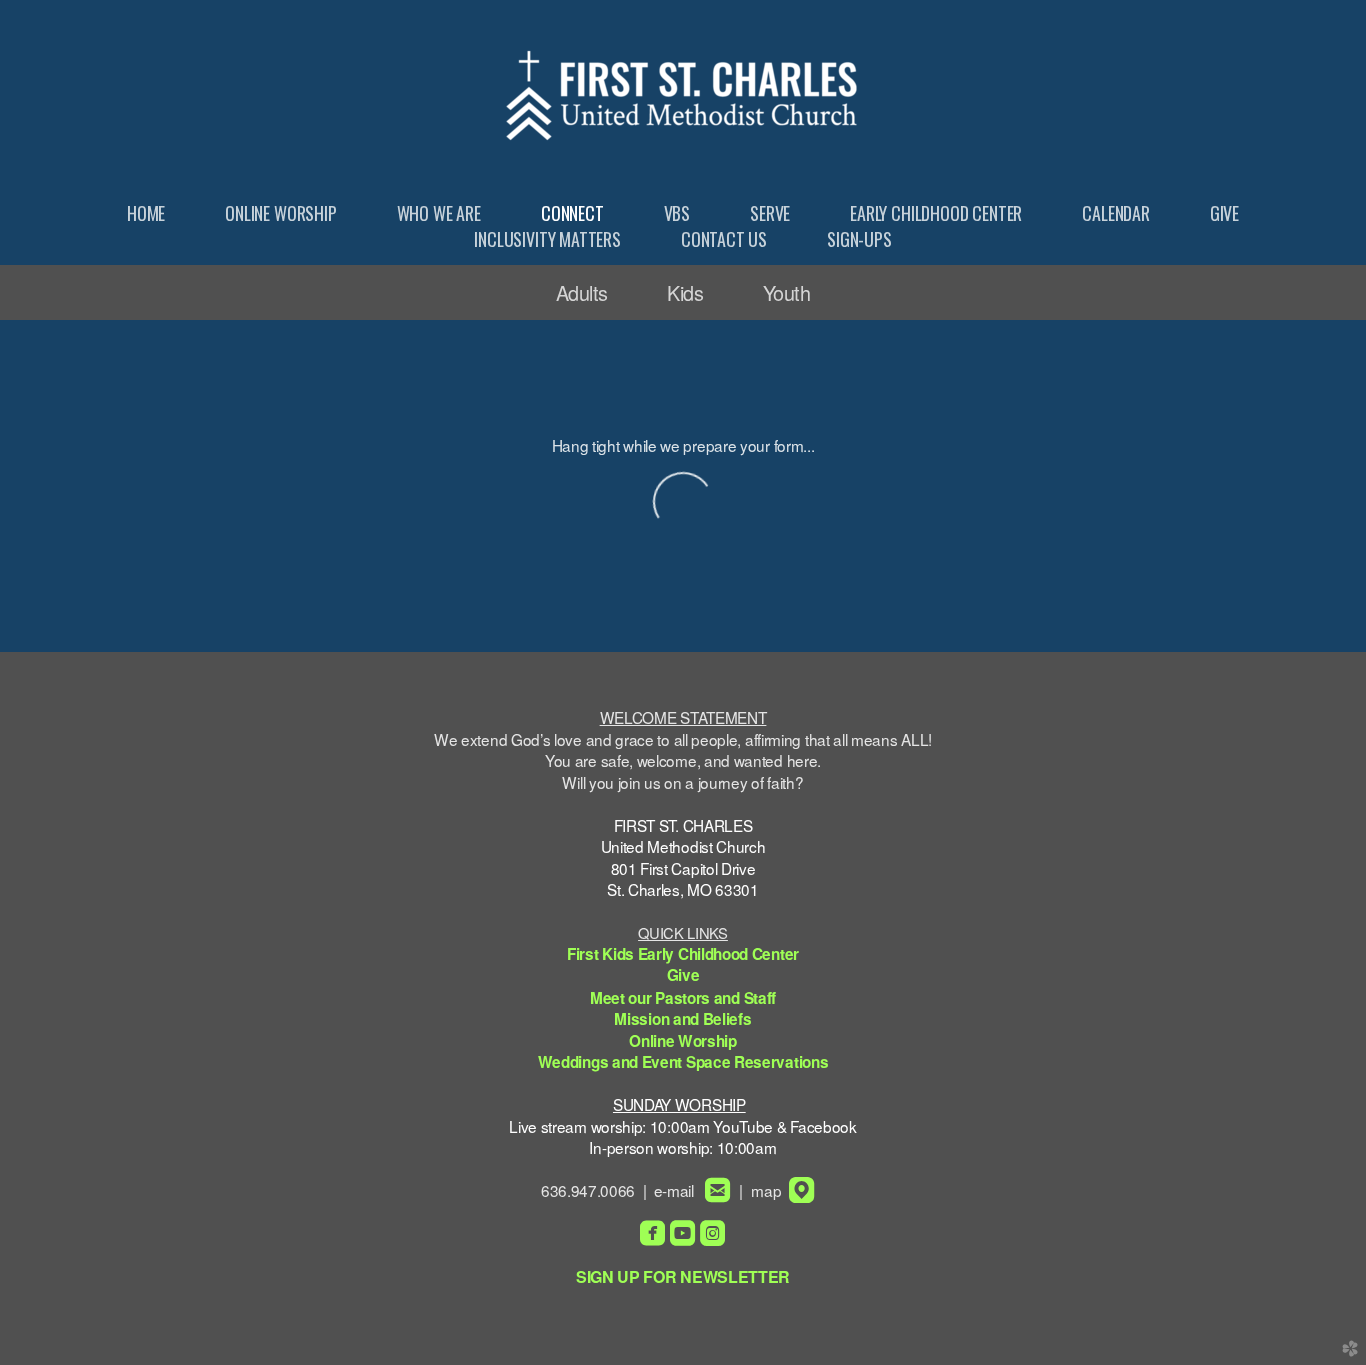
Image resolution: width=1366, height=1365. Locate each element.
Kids (685, 292)
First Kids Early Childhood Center (683, 954)
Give (683, 975)
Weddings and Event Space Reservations (683, 1062)
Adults (581, 292)
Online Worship (683, 1041)
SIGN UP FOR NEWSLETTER (683, 1276)
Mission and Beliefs (682, 1019)
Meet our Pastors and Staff (683, 998)
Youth (786, 292)
